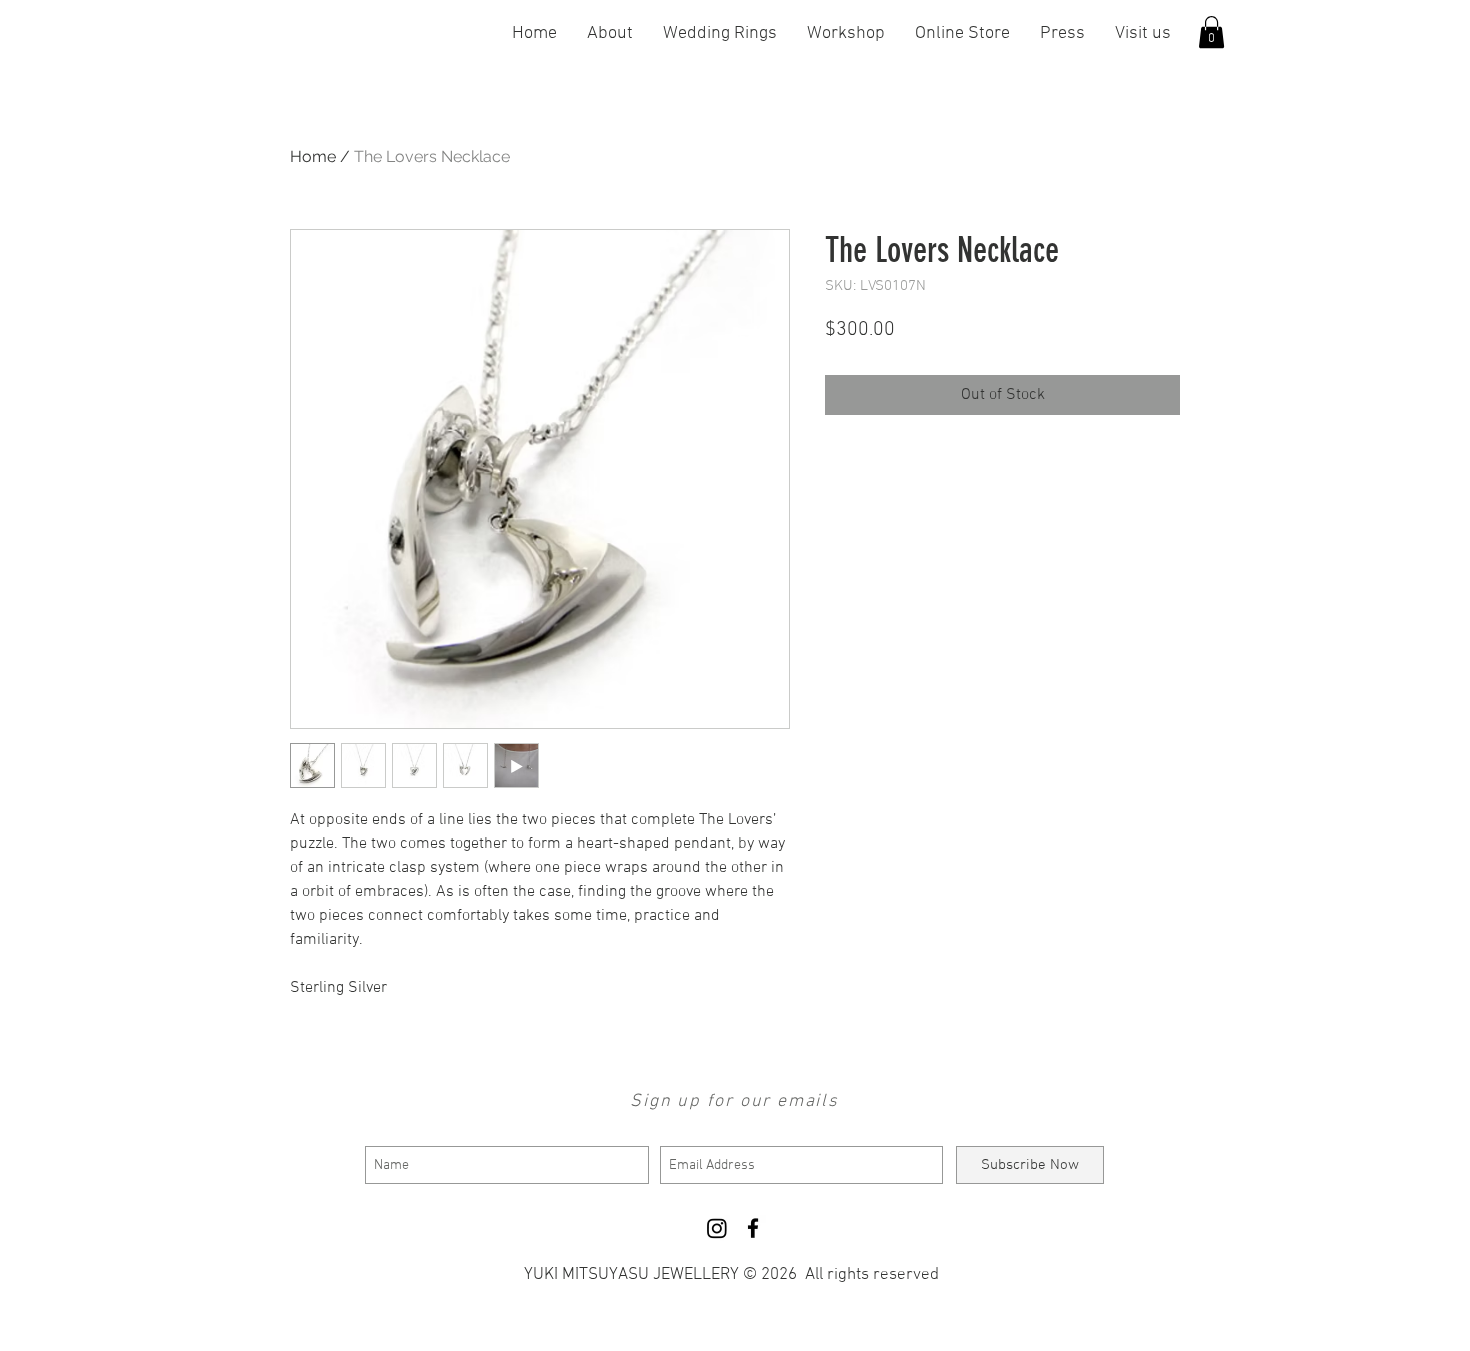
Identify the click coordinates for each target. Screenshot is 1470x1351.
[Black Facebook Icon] (753, 1228)
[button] (1211, 32)
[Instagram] (717, 1228)
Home (313, 156)
